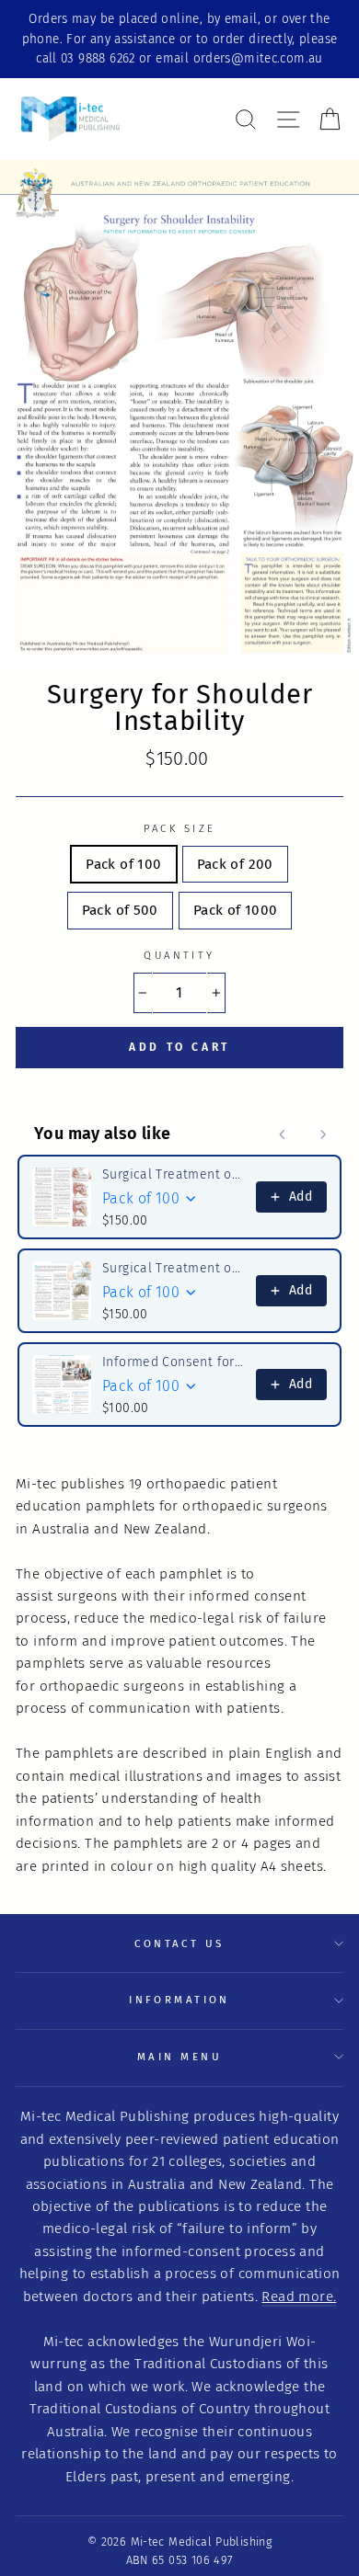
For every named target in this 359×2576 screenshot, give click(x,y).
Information (179, 2000)
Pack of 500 (120, 910)
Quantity (179, 955)
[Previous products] (283, 1134)
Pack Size (180, 828)
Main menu (179, 2057)
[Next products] (323, 1134)
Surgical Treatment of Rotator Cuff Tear (174, 1174)
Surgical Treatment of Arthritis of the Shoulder (174, 1268)
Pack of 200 (235, 864)
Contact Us (179, 1943)
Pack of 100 (123, 864)
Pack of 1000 (236, 910)
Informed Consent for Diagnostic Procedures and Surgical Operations (174, 1362)
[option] (179, 39)
